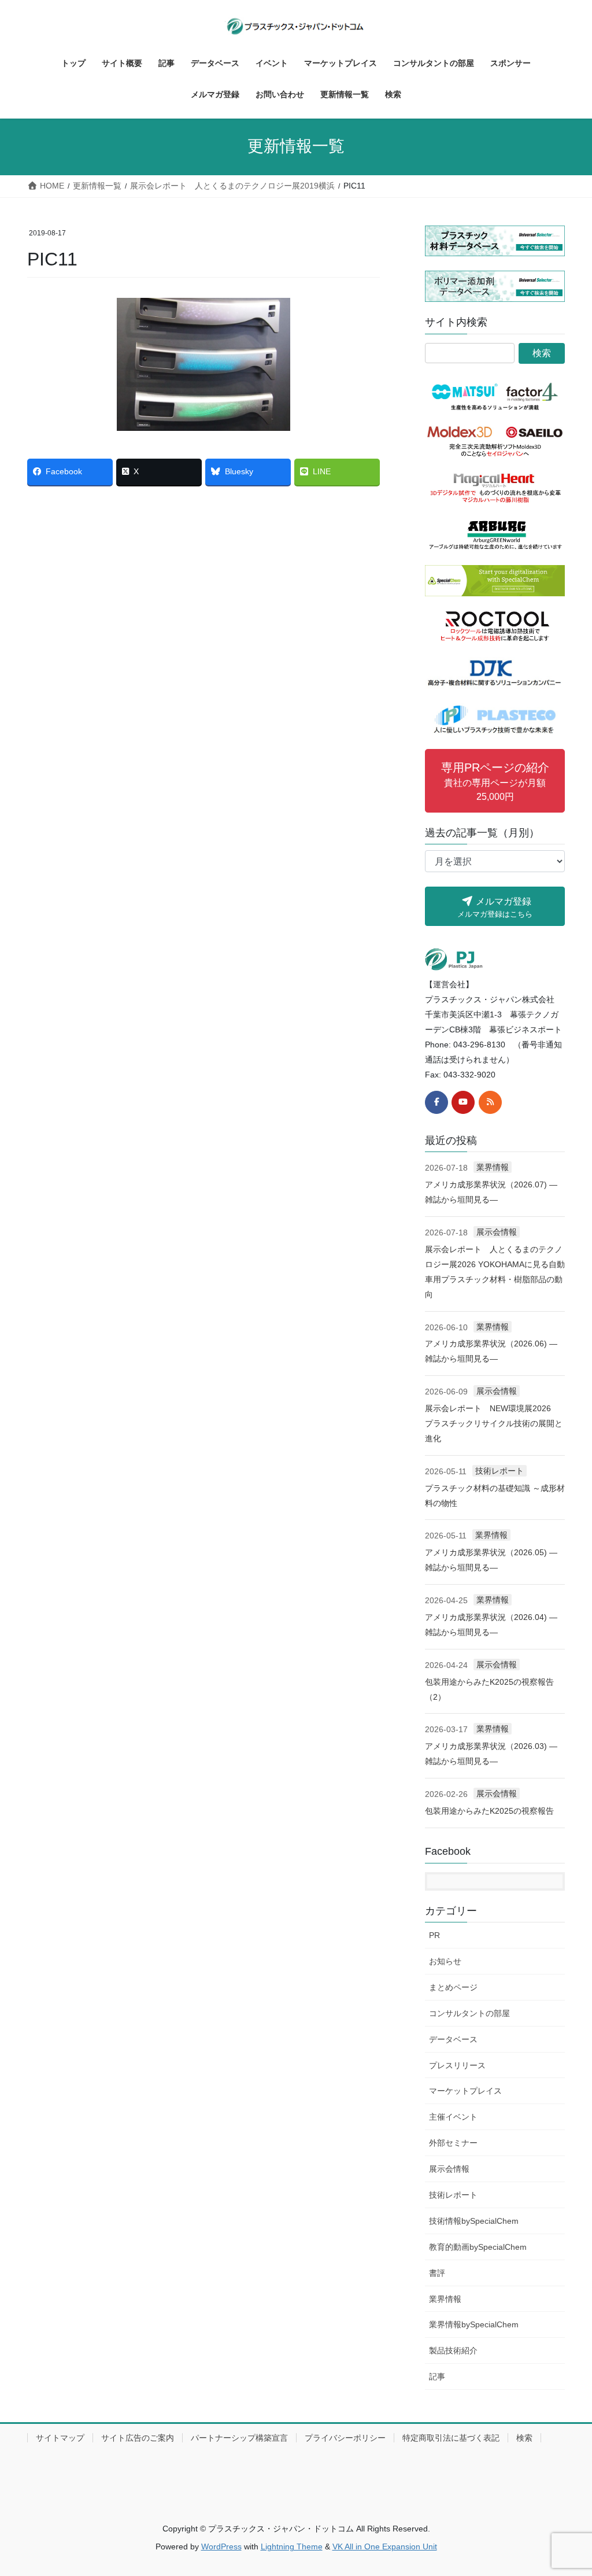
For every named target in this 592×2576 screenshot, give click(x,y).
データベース (453, 2039)
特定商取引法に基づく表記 (451, 2438)
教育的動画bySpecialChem (478, 2247)
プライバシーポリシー (345, 2438)
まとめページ (453, 1987)
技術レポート (499, 1471)
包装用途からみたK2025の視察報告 (489, 1811)
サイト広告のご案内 (138, 2438)
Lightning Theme (292, 2547)
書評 (437, 2273)
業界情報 (493, 1167)
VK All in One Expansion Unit (385, 2547)
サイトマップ (60, 2438)
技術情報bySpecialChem (474, 2221)
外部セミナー (453, 2143)
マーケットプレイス (465, 2091)
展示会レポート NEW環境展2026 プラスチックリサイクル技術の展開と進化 (494, 1423)
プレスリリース (457, 2065)
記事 (437, 2376)
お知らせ (445, 1961)
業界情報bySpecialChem (474, 2324)
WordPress (221, 2547)
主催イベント (453, 2117)
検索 (524, 2438)
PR (434, 1935)
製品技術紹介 (453, 2350)
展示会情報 (497, 1232)
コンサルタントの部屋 (469, 2013)
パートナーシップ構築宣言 (239, 2438)
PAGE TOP (567, 2488)
